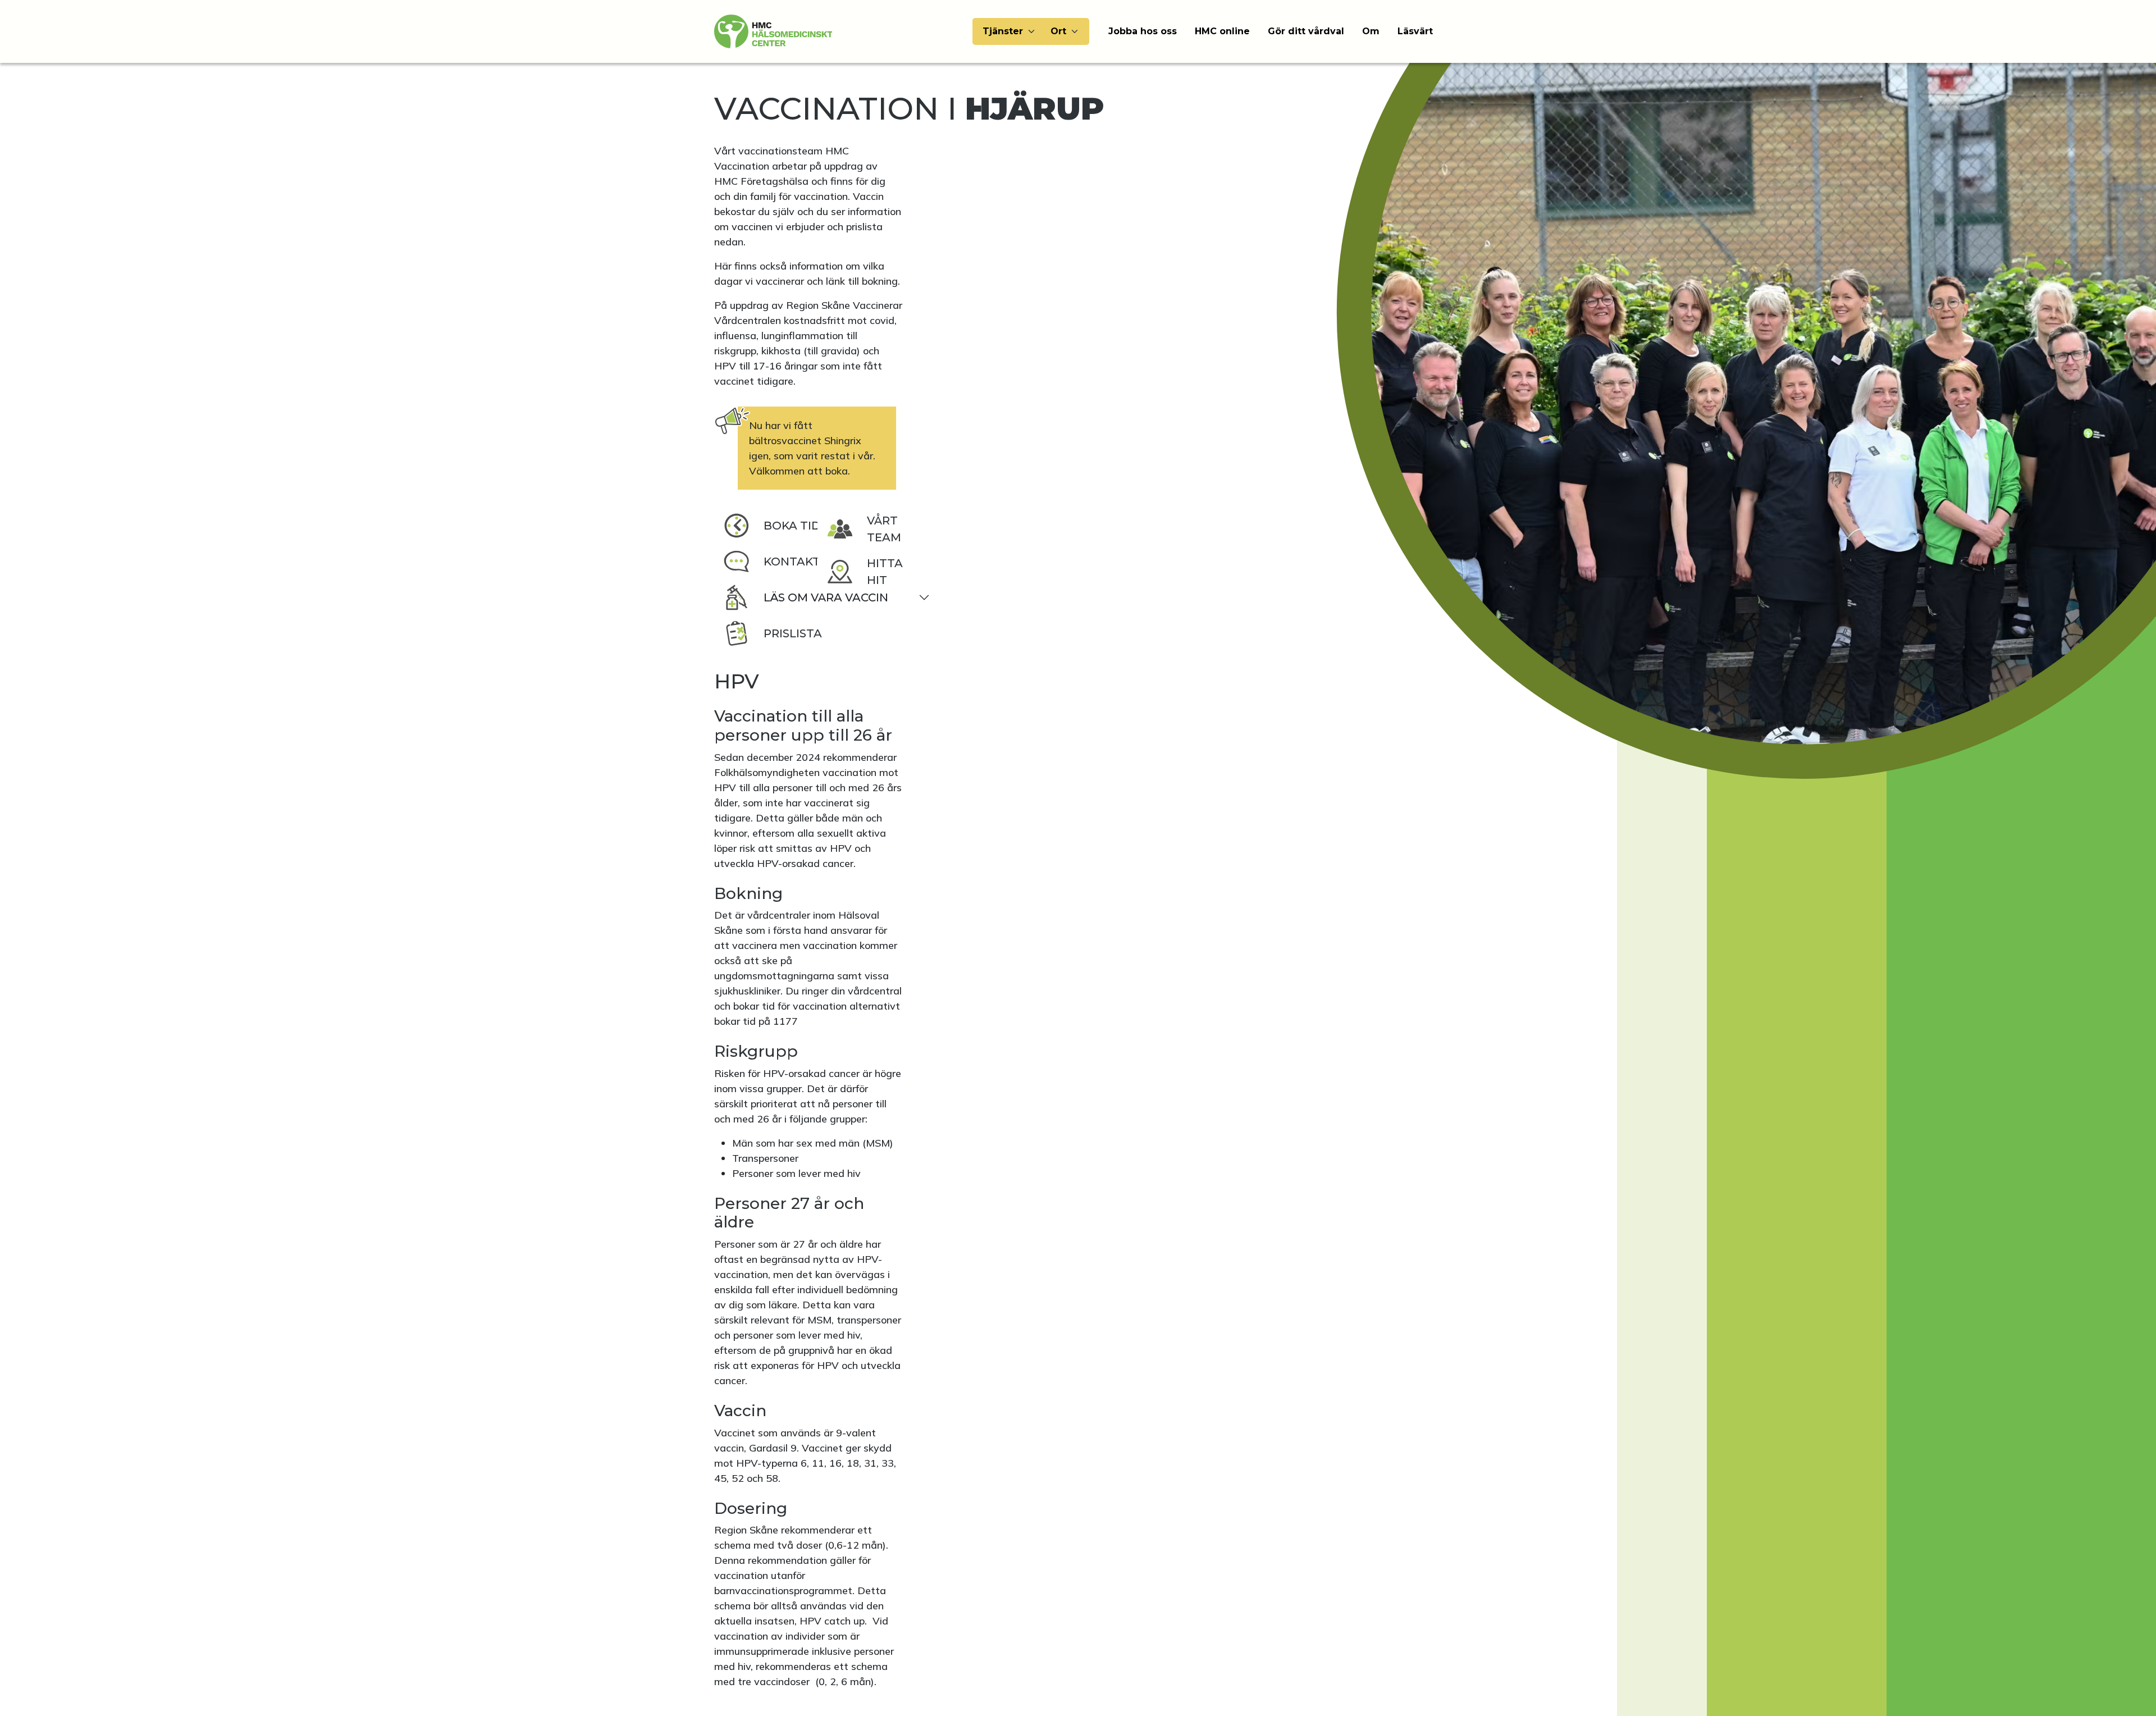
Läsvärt (1415, 31)
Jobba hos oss (1143, 31)
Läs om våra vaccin (826, 597)
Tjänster (1003, 31)
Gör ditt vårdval (1306, 31)
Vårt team (884, 529)
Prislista (793, 633)
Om (1371, 31)
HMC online (1222, 31)
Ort (1058, 31)
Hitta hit (885, 572)
